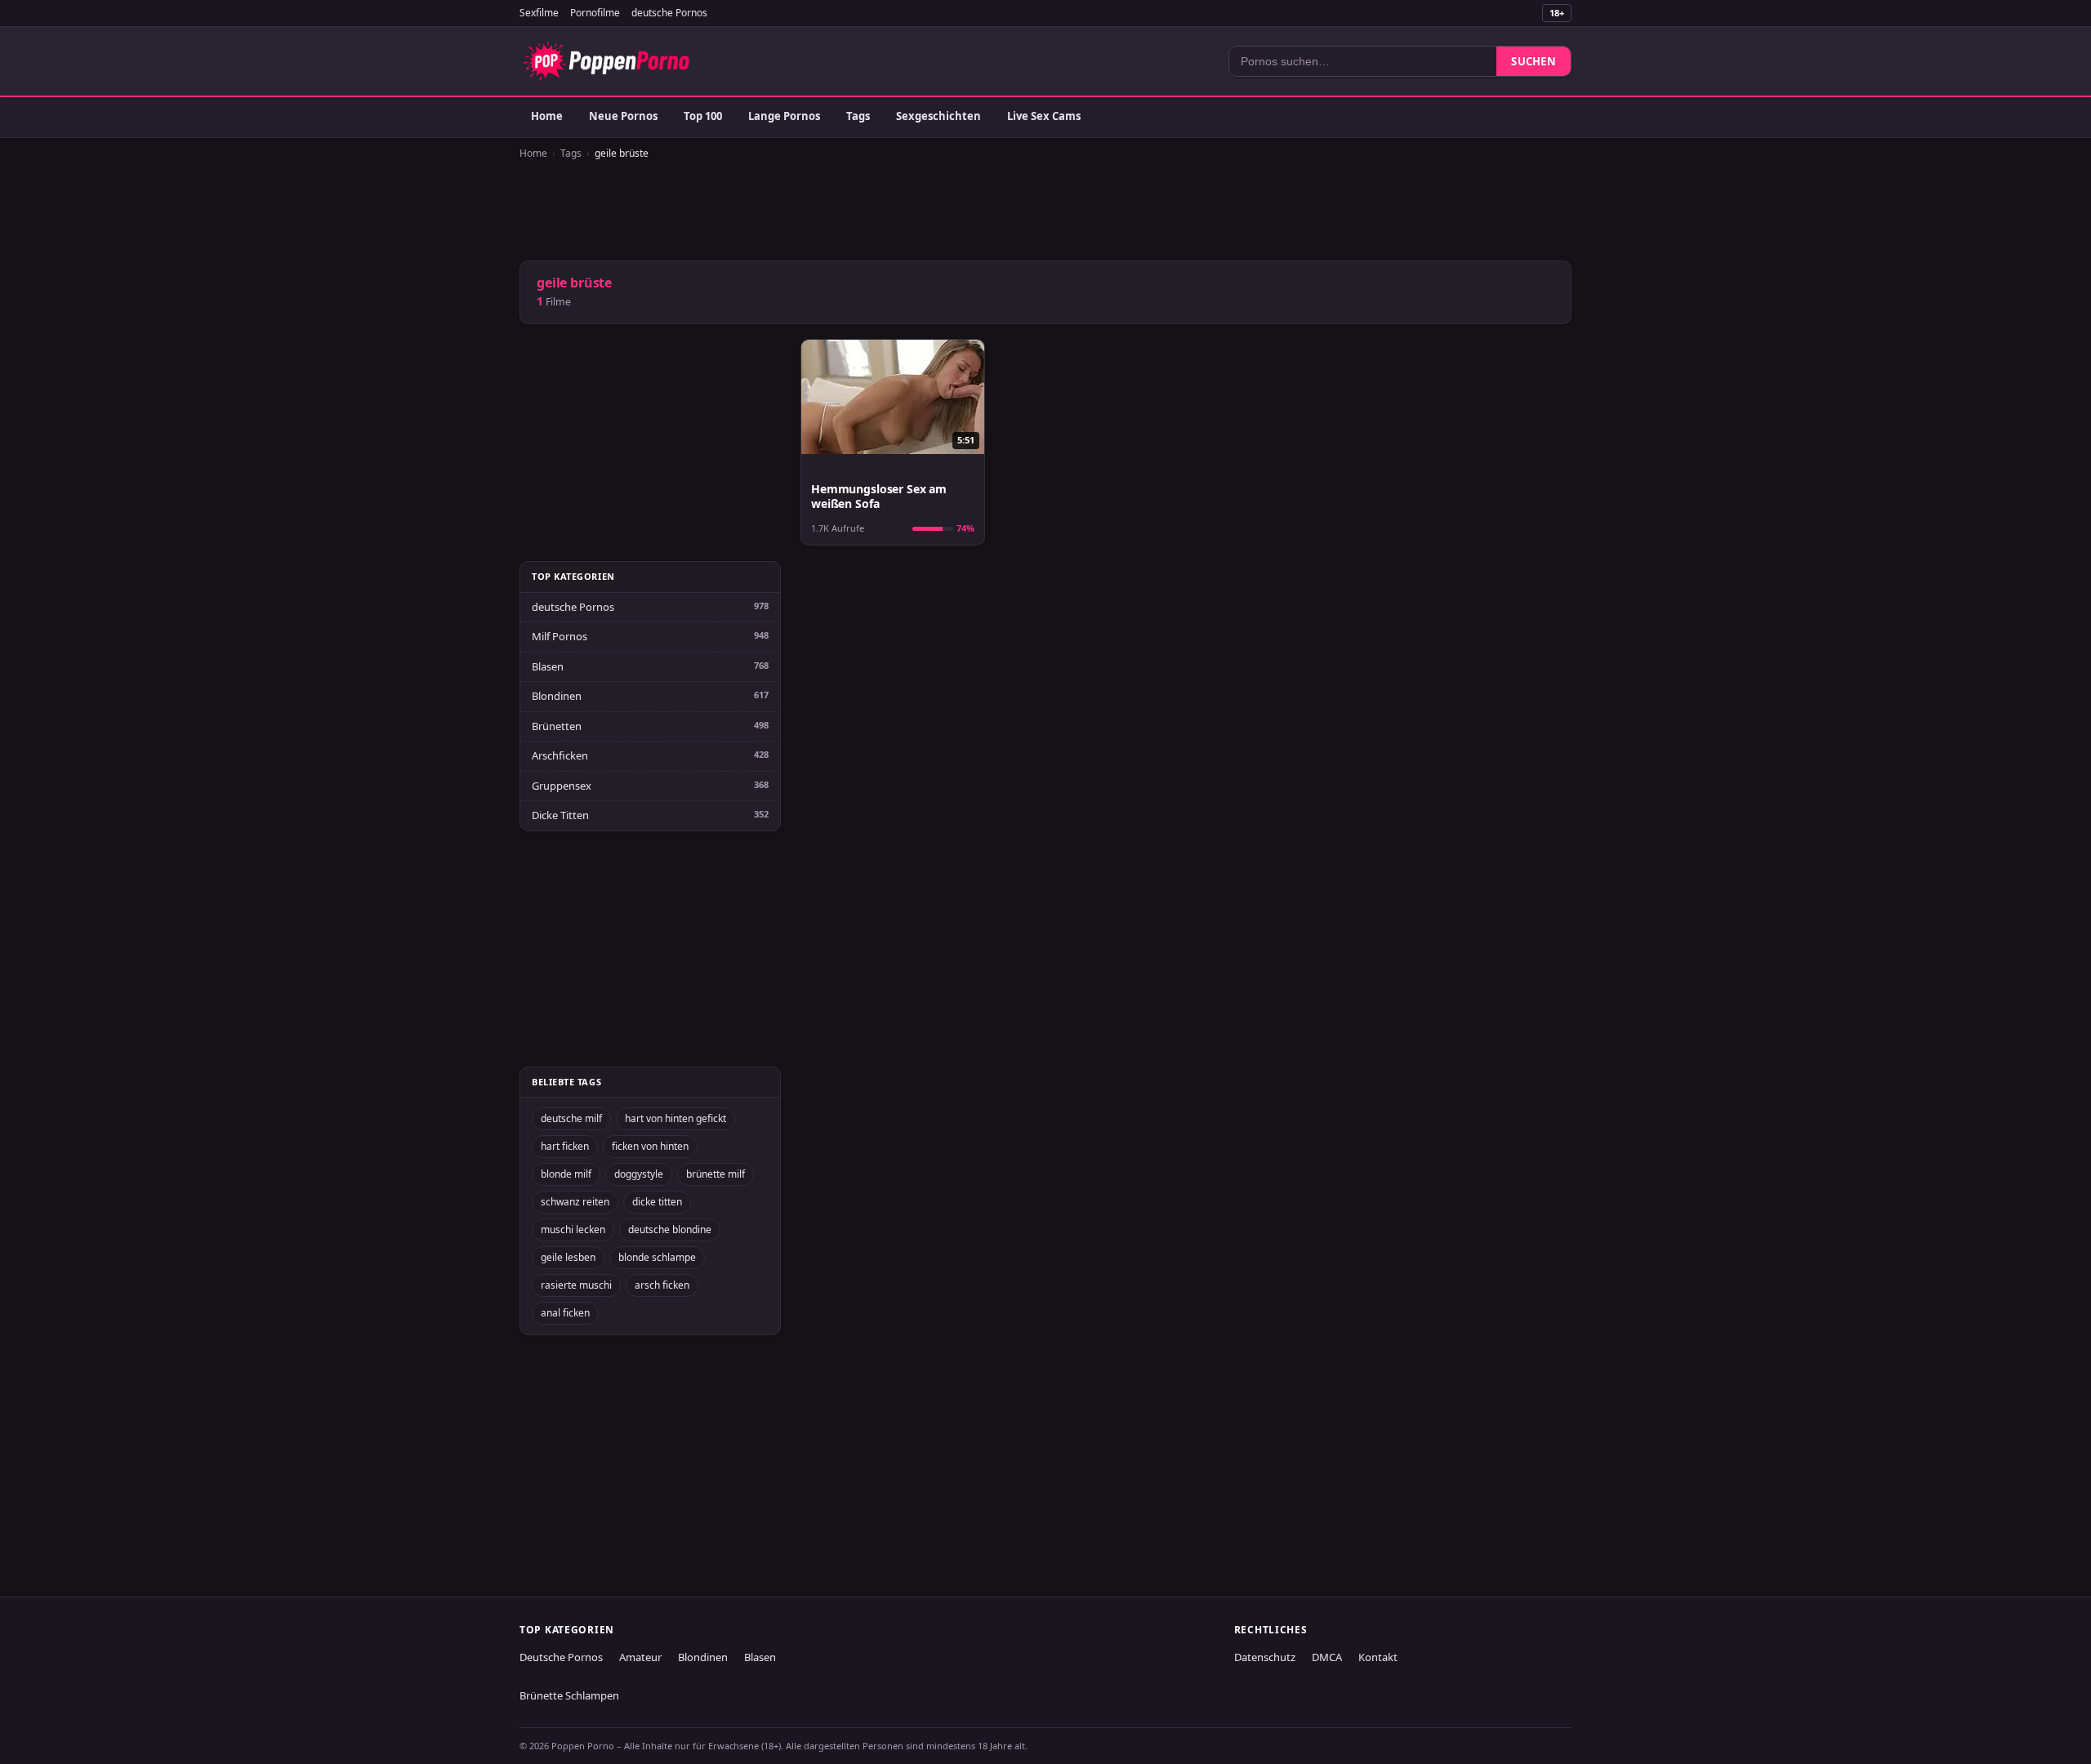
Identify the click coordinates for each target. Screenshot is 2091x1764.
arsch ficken (662, 1285)
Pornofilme (595, 13)
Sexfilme (539, 13)
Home (547, 116)
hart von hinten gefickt (675, 1118)
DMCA (1327, 1657)
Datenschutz (1265, 1657)
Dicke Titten (560, 815)
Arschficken (560, 755)
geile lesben (568, 1257)
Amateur (640, 1657)
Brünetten (557, 726)
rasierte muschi (576, 1285)
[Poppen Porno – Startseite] (606, 61)
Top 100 (703, 116)
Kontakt (1378, 1657)
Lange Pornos (784, 116)
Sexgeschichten (938, 116)
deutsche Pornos (669, 13)
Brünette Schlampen (569, 1695)
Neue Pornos (623, 116)
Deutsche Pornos (561, 1657)
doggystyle (639, 1174)
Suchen (1534, 61)
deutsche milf (571, 1118)
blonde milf (566, 1174)
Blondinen (557, 696)
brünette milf (716, 1174)
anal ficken (565, 1313)
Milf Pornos (560, 636)
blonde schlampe (657, 1257)
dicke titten (657, 1202)
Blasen (548, 666)
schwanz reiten (575, 1202)
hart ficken (565, 1146)
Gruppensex (562, 786)
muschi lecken (573, 1229)
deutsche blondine (670, 1229)
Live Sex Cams (1044, 116)
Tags (858, 116)
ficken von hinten (650, 1146)
